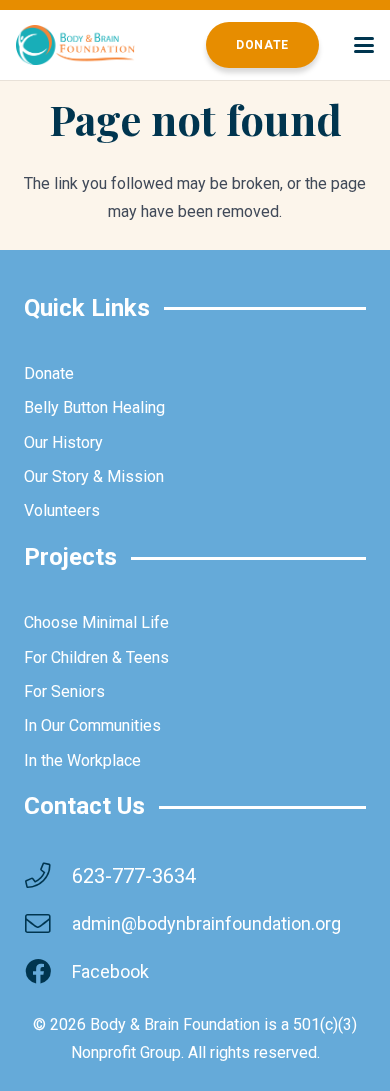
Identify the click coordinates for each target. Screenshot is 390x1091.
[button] (364, 45)
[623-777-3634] (48, 876)
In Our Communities (92, 725)
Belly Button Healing (94, 407)
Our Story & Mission (94, 476)
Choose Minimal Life (96, 622)
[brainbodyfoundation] (75, 45)
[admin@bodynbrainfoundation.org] (48, 924)
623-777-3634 (134, 876)
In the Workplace (82, 760)
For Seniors (64, 691)
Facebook (110, 971)
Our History (63, 442)
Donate (49, 373)
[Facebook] (48, 972)
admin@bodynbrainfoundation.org (206, 923)
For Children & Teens (96, 657)
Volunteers (62, 510)
